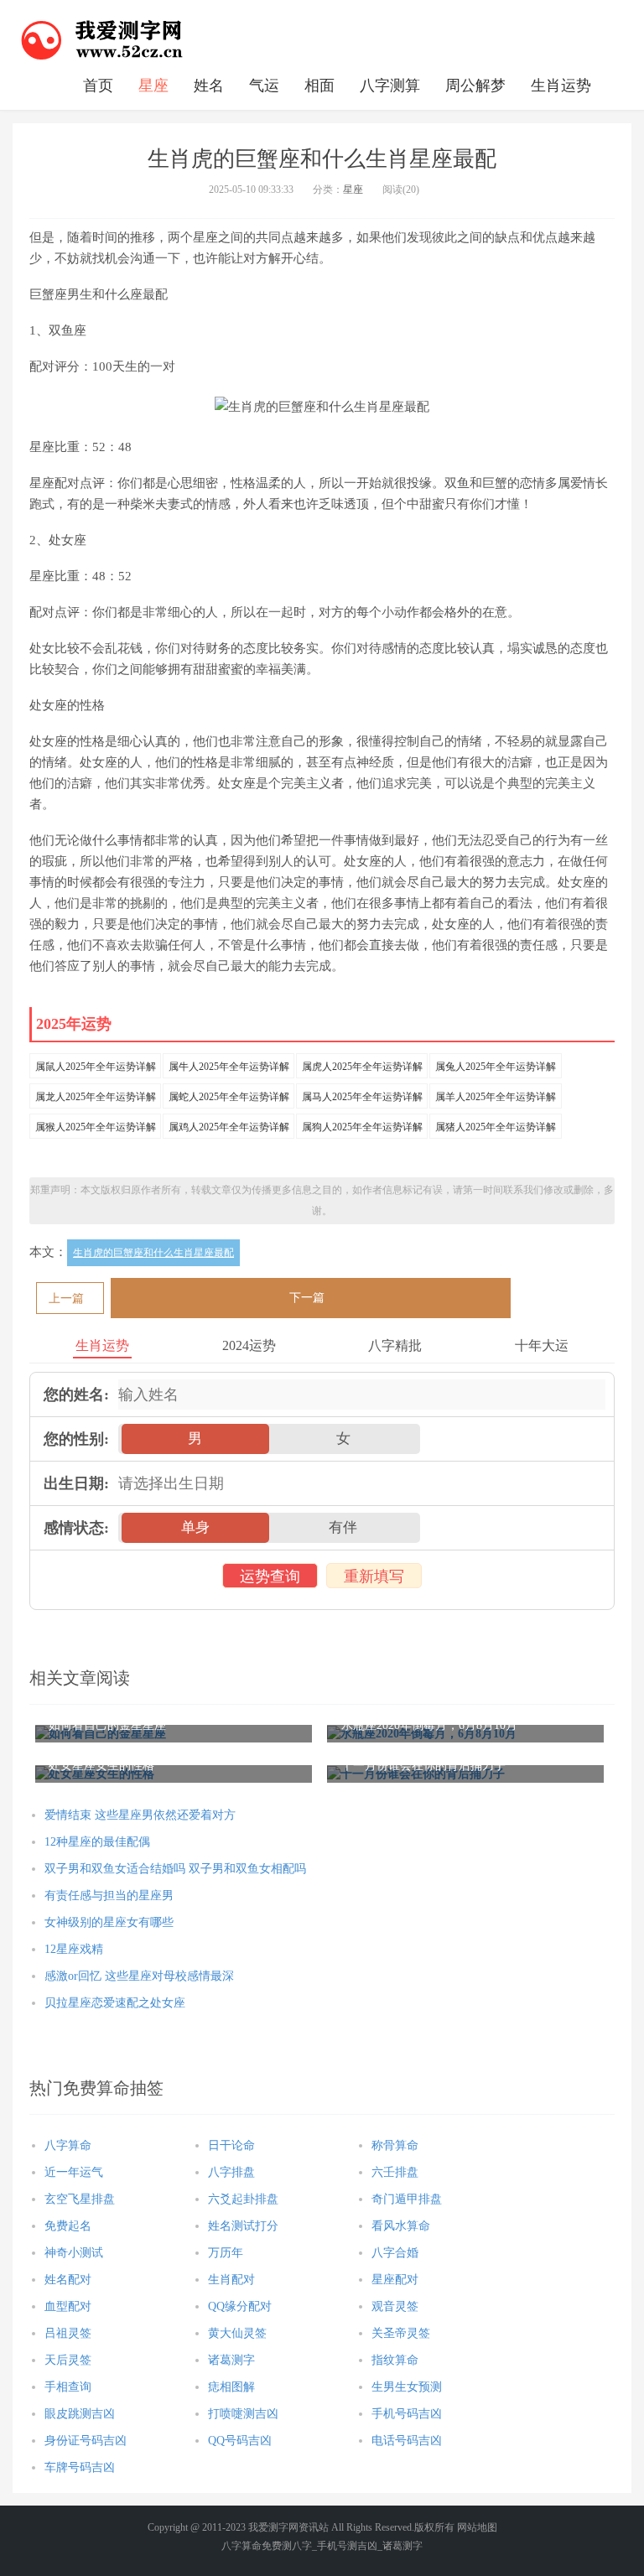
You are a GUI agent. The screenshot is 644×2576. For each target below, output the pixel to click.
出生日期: (76, 1483)
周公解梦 (475, 86)
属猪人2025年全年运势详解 (496, 1127)
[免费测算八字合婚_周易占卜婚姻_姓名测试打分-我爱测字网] (102, 38)
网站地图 (477, 2527)
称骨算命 (395, 2145)
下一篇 (307, 1298)
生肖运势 (561, 86)
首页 (98, 86)
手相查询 (68, 2387)
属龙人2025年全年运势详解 (96, 1097)
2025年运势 (74, 1024)
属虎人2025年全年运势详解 (362, 1067)
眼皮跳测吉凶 (80, 2414)
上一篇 (66, 1298)
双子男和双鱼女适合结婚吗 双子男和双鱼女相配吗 (175, 1869)
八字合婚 (395, 2253)
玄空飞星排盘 (80, 2199)
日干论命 (231, 2145)
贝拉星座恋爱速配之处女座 (115, 2003)
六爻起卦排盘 (243, 2199)
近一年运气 (74, 2172)
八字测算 (390, 86)
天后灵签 (68, 2360)
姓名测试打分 (243, 2226)
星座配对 (395, 2280)
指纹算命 (395, 2360)
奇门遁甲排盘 (407, 2199)
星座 (153, 86)
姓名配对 (68, 2280)
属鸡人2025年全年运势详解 (229, 1127)
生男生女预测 (407, 2387)
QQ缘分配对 (240, 2306)
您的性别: (76, 1439)
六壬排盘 (395, 2172)
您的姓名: (76, 1394)
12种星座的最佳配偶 (97, 1842)
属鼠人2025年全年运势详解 (96, 1067)
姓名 (209, 86)
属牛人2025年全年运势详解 (229, 1067)
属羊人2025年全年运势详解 (496, 1097)
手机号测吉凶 (347, 2546)
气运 (264, 86)
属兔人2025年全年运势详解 (496, 1067)
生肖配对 (231, 2280)
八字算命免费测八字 (267, 2546)
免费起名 (68, 2226)
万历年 (226, 2253)
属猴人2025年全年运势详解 (96, 1127)
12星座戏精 (74, 1949)
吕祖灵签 (68, 2333)
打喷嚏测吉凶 (243, 2414)
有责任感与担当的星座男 (109, 1896)
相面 (319, 86)
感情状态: (76, 1528)
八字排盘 (231, 2172)
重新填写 (374, 1576)
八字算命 (68, 2145)
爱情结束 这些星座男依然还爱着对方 (140, 1815)
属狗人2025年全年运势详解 (362, 1127)
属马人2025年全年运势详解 (362, 1097)
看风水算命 (401, 2226)
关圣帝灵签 (401, 2333)
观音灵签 (395, 2306)
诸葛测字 (231, 2360)
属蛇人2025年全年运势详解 (229, 1097)
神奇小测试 (74, 2253)
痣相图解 (231, 2387)
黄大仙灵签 (237, 2333)
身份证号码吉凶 (86, 2441)
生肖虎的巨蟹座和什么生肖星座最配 (153, 1253)
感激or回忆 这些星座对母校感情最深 (139, 1976)
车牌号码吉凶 (80, 2467)
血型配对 (68, 2306)
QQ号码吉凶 (240, 2441)
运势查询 (270, 1576)
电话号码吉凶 (407, 2441)
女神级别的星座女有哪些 (109, 1922)
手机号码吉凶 (407, 2414)
